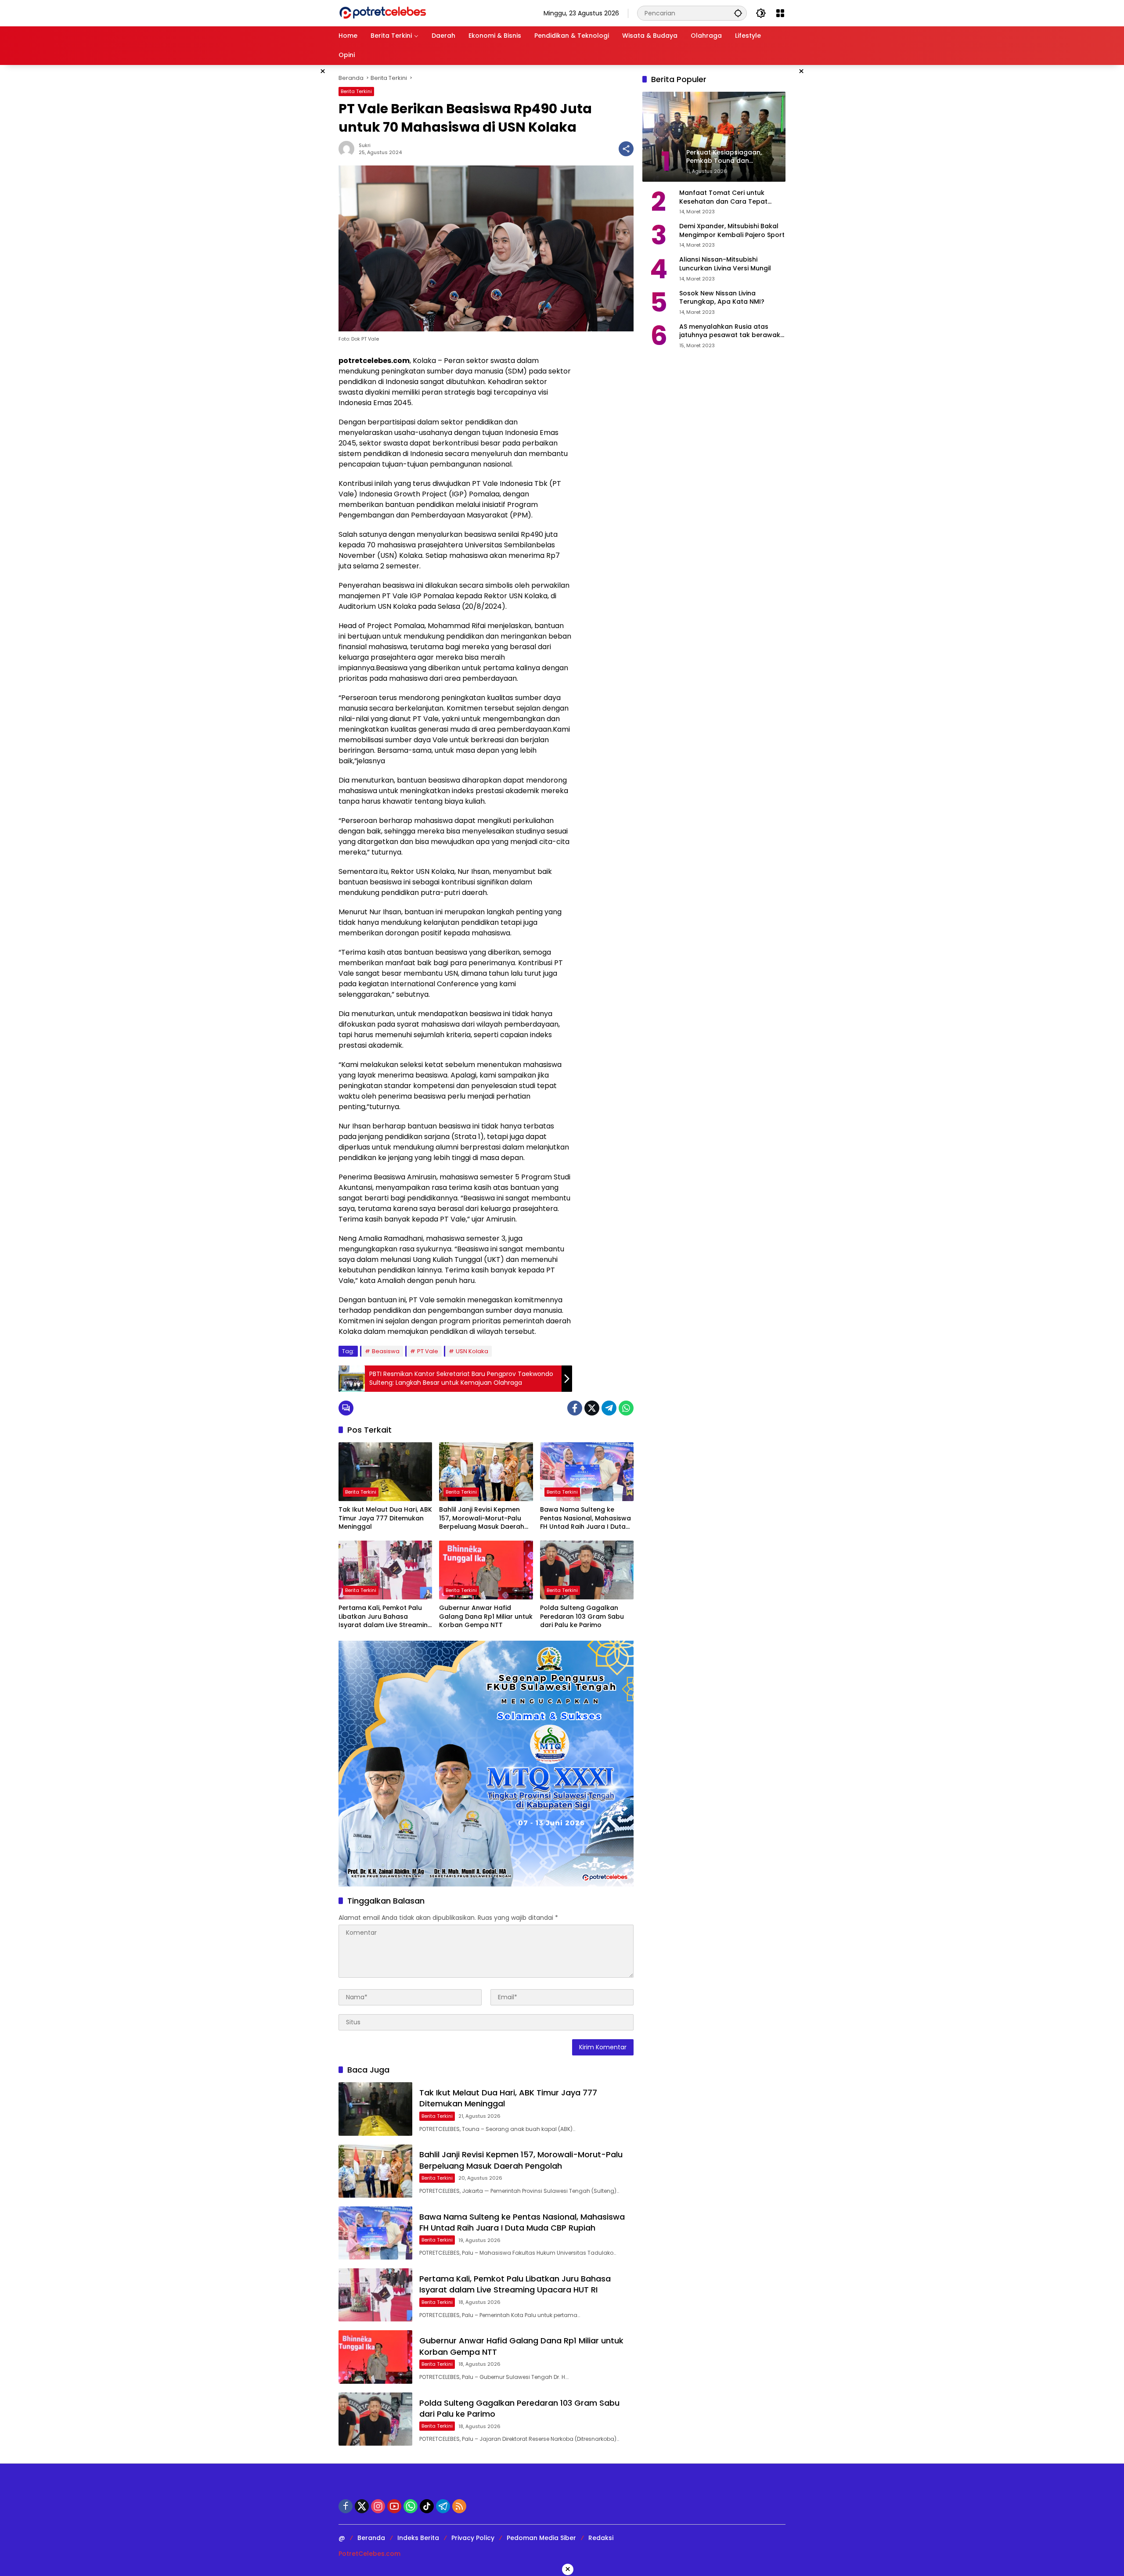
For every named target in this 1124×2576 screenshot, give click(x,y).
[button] (738, 13)
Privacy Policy (473, 2538)
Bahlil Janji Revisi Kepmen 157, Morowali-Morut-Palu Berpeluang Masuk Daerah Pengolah (482, 1518)
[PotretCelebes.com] (382, 13)
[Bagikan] (626, 149)
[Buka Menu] (780, 13)
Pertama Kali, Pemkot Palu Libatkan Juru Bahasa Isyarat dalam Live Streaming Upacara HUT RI (385, 1617)
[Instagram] (378, 2506)
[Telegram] (609, 1408)
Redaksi (601, 2538)
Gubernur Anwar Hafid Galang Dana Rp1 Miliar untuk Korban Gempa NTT (486, 1617)
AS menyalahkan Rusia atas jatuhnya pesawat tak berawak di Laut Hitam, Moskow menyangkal (730, 331)
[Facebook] (575, 1408)
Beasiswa (386, 1351)
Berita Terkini (356, 91)
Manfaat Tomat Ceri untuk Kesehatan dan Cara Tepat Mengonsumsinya (723, 197)
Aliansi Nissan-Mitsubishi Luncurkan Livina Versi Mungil (725, 264)
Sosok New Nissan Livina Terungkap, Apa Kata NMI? (722, 298)
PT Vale (428, 1351)
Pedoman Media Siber (541, 2538)
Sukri (365, 145)
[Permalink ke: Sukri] (349, 149)
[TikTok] (427, 2506)
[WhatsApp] (626, 1408)
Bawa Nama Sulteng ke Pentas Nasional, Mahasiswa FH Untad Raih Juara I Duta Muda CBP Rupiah (585, 1518)
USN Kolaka (472, 1351)
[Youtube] (394, 2506)
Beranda (371, 2538)
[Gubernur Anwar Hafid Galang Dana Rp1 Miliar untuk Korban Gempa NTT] (486, 1570)
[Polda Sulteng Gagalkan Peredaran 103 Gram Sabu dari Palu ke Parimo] (587, 1570)
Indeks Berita (418, 2538)
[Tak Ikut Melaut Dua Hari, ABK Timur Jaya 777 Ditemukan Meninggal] (385, 1472)
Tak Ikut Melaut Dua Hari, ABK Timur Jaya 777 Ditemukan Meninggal (385, 1518)
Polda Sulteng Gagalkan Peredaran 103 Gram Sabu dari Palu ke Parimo (582, 1617)
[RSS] (459, 2506)
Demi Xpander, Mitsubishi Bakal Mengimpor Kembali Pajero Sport (732, 231)
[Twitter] (592, 1408)
